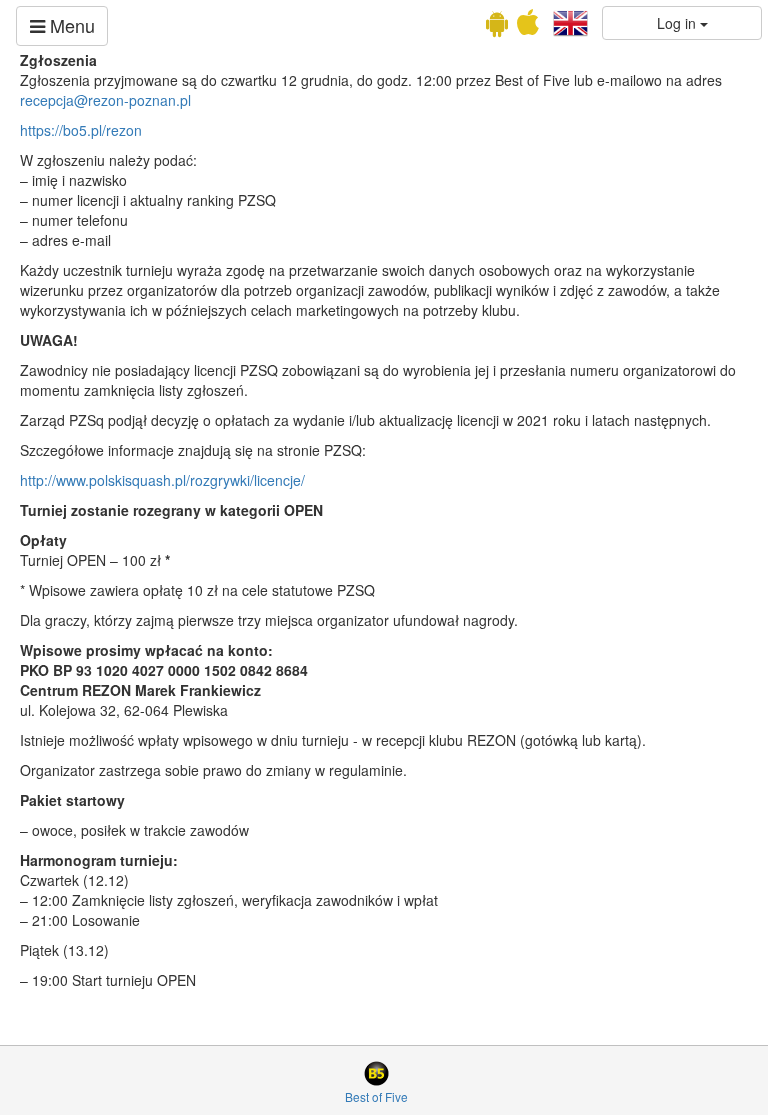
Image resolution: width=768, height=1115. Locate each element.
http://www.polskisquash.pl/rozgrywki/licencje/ (162, 480)
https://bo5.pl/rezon (81, 130)
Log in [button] (678, 23)
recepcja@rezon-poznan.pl (105, 100)
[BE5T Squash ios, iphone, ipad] (528, 27)
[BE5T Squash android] (497, 27)
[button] (570, 21)
